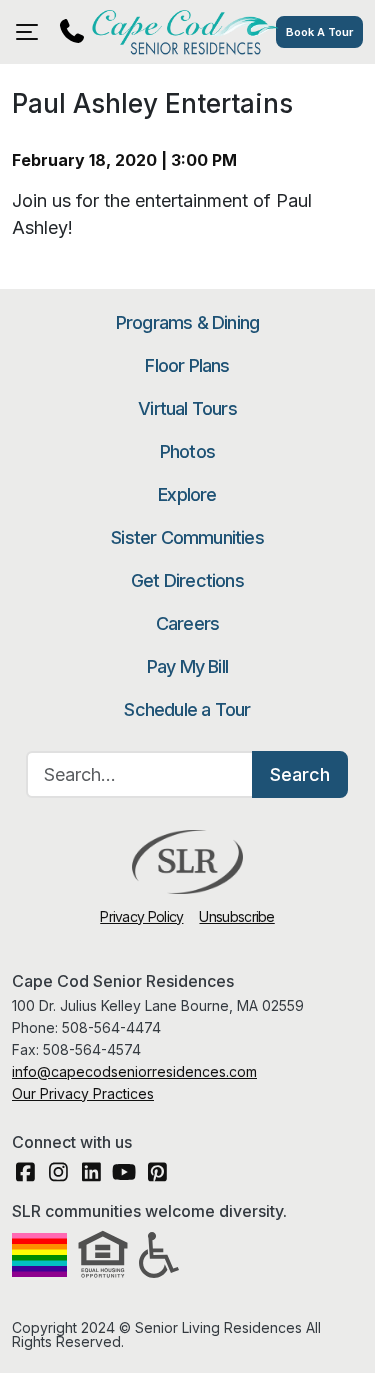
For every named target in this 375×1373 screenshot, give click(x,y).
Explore (187, 494)
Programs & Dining (187, 322)
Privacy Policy (141, 916)
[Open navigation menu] (32, 32)
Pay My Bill (187, 666)
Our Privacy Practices (83, 1093)
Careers (187, 623)
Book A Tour (319, 32)
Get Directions (187, 580)
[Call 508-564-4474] (72, 32)
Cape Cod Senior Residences (187, 32)
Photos (187, 451)
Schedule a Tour (187, 709)
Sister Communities (187, 537)
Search (300, 774)
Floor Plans (187, 365)
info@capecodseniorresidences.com (134, 1071)
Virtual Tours (187, 408)
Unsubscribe (236, 916)
